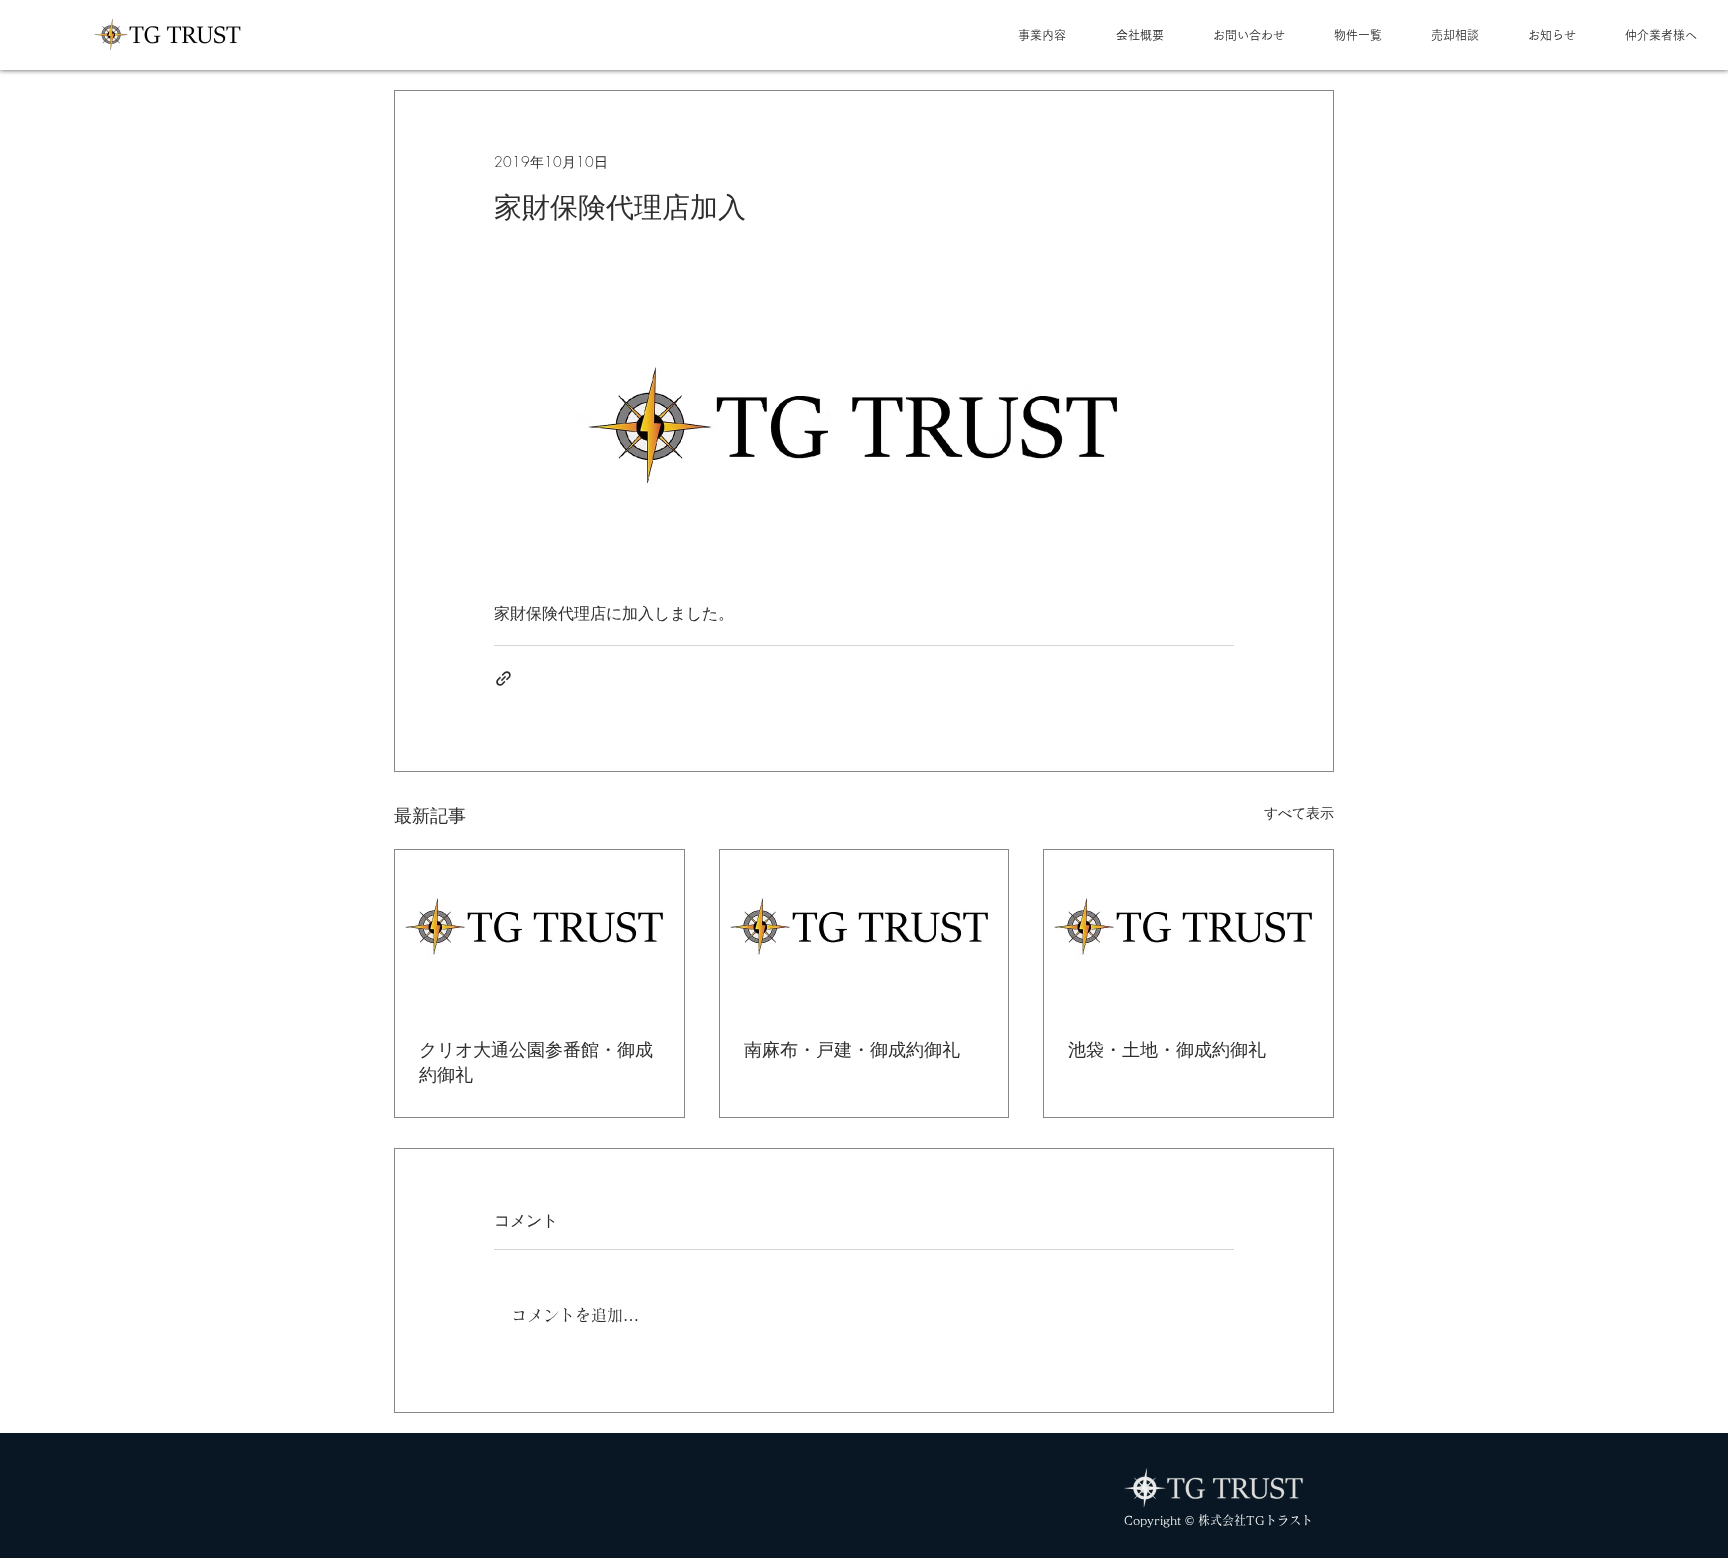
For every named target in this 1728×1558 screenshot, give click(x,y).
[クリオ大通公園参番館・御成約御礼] (539, 931)
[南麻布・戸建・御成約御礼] (864, 931)
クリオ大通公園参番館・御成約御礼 (536, 1061)
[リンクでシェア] (503, 678)
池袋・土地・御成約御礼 (1167, 1049)
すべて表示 (1299, 812)
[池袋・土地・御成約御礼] (1188, 931)
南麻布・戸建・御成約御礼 (852, 1049)
